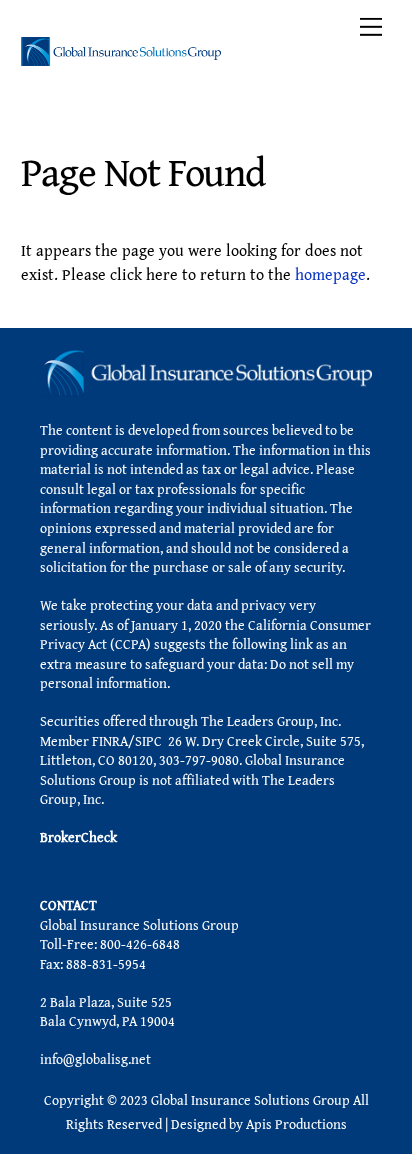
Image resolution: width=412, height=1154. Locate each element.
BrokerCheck (78, 837)
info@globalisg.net (95, 1059)
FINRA (110, 741)
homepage (330, 274)
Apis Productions (296, 1124)
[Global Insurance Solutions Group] (121, 57)
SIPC (148, 741)
